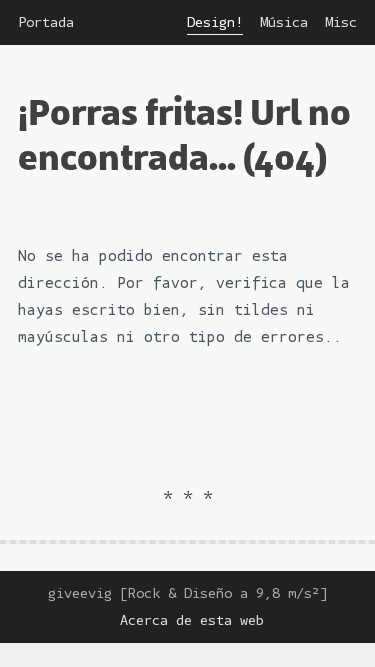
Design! (215, 22)
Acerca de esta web (192, 620)
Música (284, 22)
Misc (341, 22)
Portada (46, 22)
